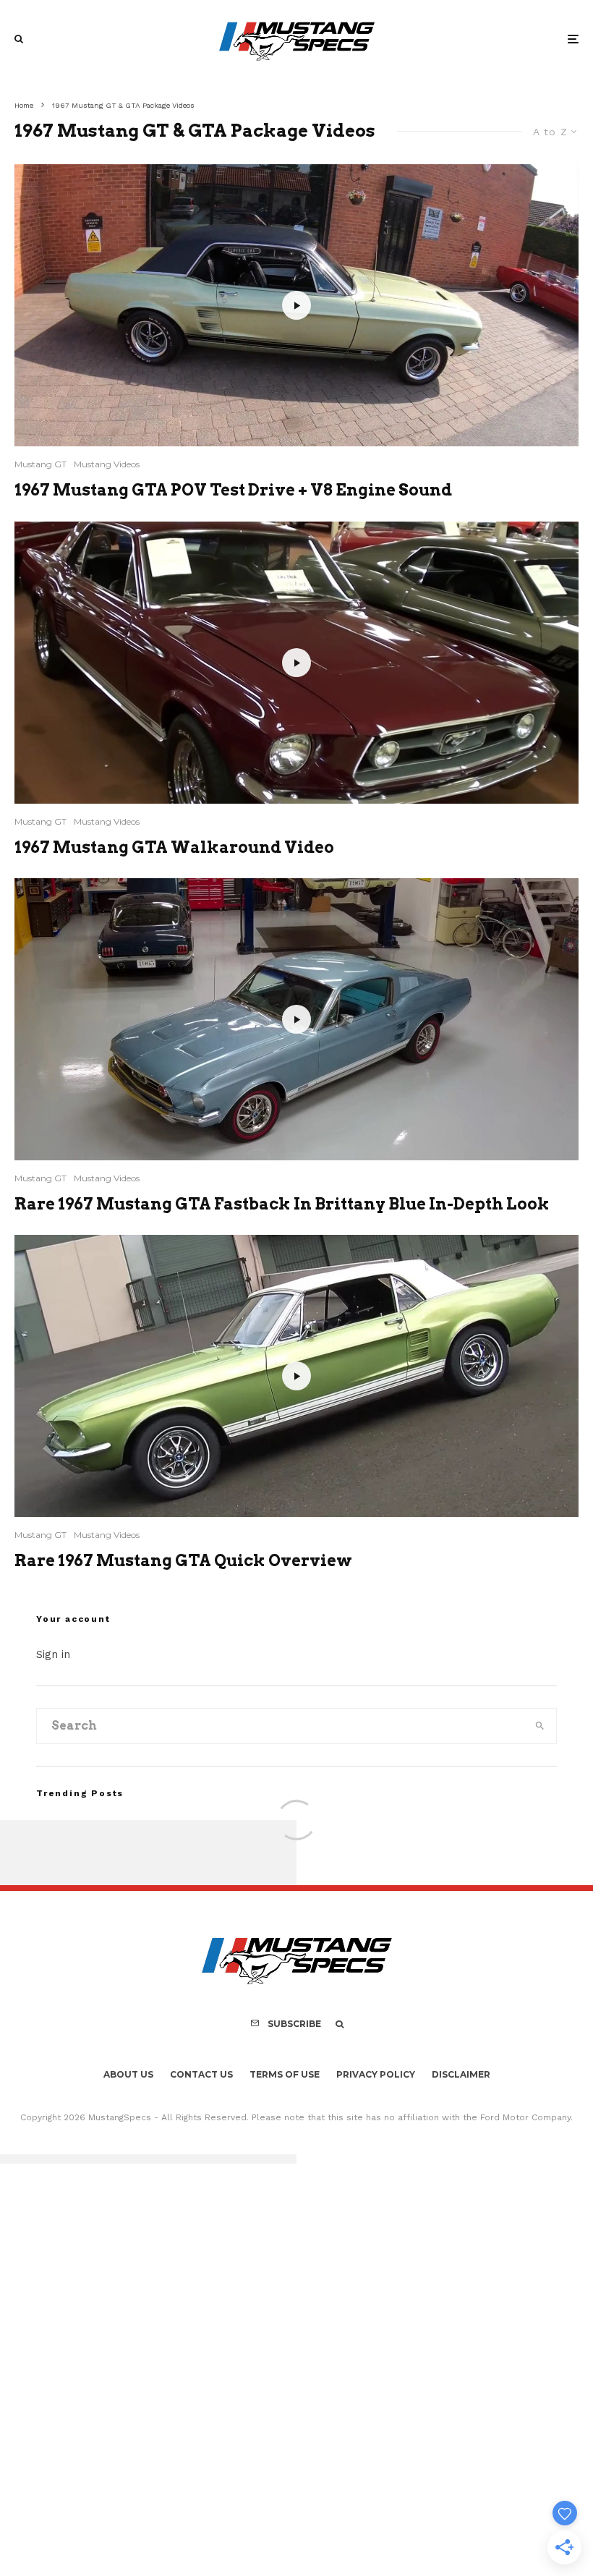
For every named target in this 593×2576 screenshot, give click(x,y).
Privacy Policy (376, 2074)
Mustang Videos (107, 464)
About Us (128, 2074)
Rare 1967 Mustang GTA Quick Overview (183, 1560)
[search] (539, 1726)
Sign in (53, 1654)
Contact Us (201, 2074)
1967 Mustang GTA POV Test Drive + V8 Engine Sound (233, 490)
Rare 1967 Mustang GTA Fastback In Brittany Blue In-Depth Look (282, 1204)
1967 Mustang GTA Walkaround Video (174, 847)
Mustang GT (40, 464)
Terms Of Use (285, 2074)
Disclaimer (461, 2074)
